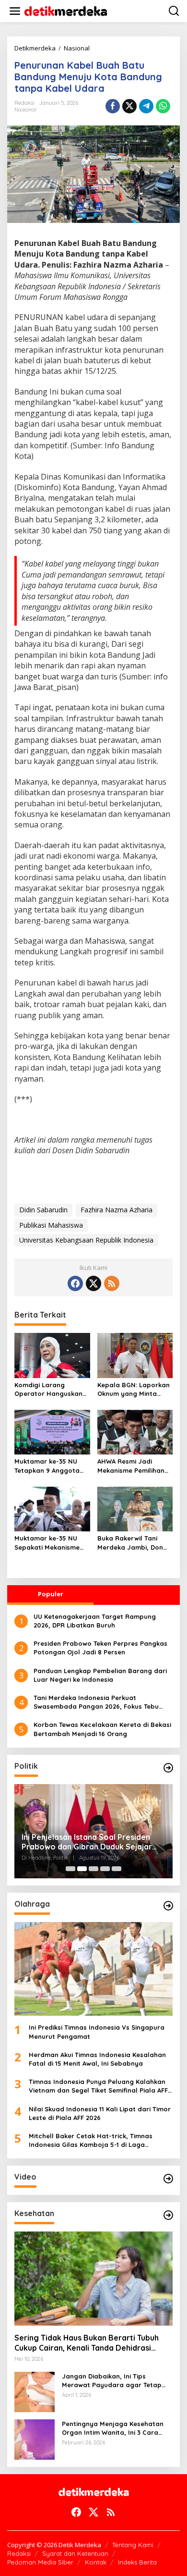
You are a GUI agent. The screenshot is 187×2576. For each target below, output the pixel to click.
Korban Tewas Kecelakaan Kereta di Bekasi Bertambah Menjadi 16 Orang (102, 1729)
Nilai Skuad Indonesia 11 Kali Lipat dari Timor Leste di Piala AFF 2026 (100, 2113)
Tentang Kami (133, 2545)
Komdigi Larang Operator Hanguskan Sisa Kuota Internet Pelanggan (48, 1389)
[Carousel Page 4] (105, 1869)
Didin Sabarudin (43, 1210)
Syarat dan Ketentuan (75, 2553)
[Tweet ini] (129, 106)
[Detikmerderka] (94, 2491)
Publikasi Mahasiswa (51, 1225)
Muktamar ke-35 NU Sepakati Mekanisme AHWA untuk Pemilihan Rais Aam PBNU (49, 1543)
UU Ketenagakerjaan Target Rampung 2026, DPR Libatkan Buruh (95, 1621)
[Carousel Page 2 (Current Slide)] (82, 1869)
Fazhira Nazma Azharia (117, 1210)
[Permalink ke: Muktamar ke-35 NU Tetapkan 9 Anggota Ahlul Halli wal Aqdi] (52, 1431)
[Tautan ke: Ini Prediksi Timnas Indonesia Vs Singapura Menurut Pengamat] (93, 1969)
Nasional (25, 110)
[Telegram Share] (146, 106)
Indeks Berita (137, 2562)
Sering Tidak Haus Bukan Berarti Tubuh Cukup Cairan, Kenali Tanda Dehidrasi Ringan (87, 2343)
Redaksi (19, 2553)
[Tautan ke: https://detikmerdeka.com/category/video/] (168, 2179)
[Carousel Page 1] (70, 1869)
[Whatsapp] (163, 106)
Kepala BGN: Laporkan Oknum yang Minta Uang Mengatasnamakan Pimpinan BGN (134, 1389)
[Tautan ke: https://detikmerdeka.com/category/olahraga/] (168, 1906)
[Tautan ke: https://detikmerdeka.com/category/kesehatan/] (168, 2215)
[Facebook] (75, 1283)
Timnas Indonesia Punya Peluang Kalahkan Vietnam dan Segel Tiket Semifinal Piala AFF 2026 (98, 2086)
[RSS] (112, 1283)
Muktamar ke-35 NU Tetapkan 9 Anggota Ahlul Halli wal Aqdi (47, 1466)
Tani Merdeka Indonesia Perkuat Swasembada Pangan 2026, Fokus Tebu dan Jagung (96, 1702)
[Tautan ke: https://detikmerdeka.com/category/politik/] (168, 1768)
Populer (51, 1594)
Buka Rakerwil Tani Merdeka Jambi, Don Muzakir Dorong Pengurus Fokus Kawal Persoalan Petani (133, 1543)
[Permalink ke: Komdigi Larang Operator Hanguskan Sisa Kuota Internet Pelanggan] (52, 1355)
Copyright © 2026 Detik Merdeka (54, 2545)
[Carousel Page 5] (117, 1869)
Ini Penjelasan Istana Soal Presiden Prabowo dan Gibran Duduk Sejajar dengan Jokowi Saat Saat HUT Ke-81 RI (90, 1842)
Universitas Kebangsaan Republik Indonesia (86, 1240)
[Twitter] (93, 1283)
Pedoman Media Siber (40, 2562)
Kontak (96, 2562)
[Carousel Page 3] (93, 1869)
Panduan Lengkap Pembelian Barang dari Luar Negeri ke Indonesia (100, 1675)
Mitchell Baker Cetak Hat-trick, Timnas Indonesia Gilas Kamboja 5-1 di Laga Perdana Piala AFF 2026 (91, 2140)
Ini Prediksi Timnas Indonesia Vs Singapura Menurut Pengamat (97, 2032)
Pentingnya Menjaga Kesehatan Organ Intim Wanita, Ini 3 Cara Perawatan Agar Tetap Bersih (113, 2428)
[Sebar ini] (113, 106)
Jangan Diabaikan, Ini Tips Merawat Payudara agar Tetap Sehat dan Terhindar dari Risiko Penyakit (112, 2381)
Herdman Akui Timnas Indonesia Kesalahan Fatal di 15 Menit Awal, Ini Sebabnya (97, 2059)
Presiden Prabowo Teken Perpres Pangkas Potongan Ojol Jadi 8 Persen (100, 1648)
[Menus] (15, 11)
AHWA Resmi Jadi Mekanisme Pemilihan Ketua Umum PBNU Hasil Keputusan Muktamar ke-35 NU (131, 1466)
